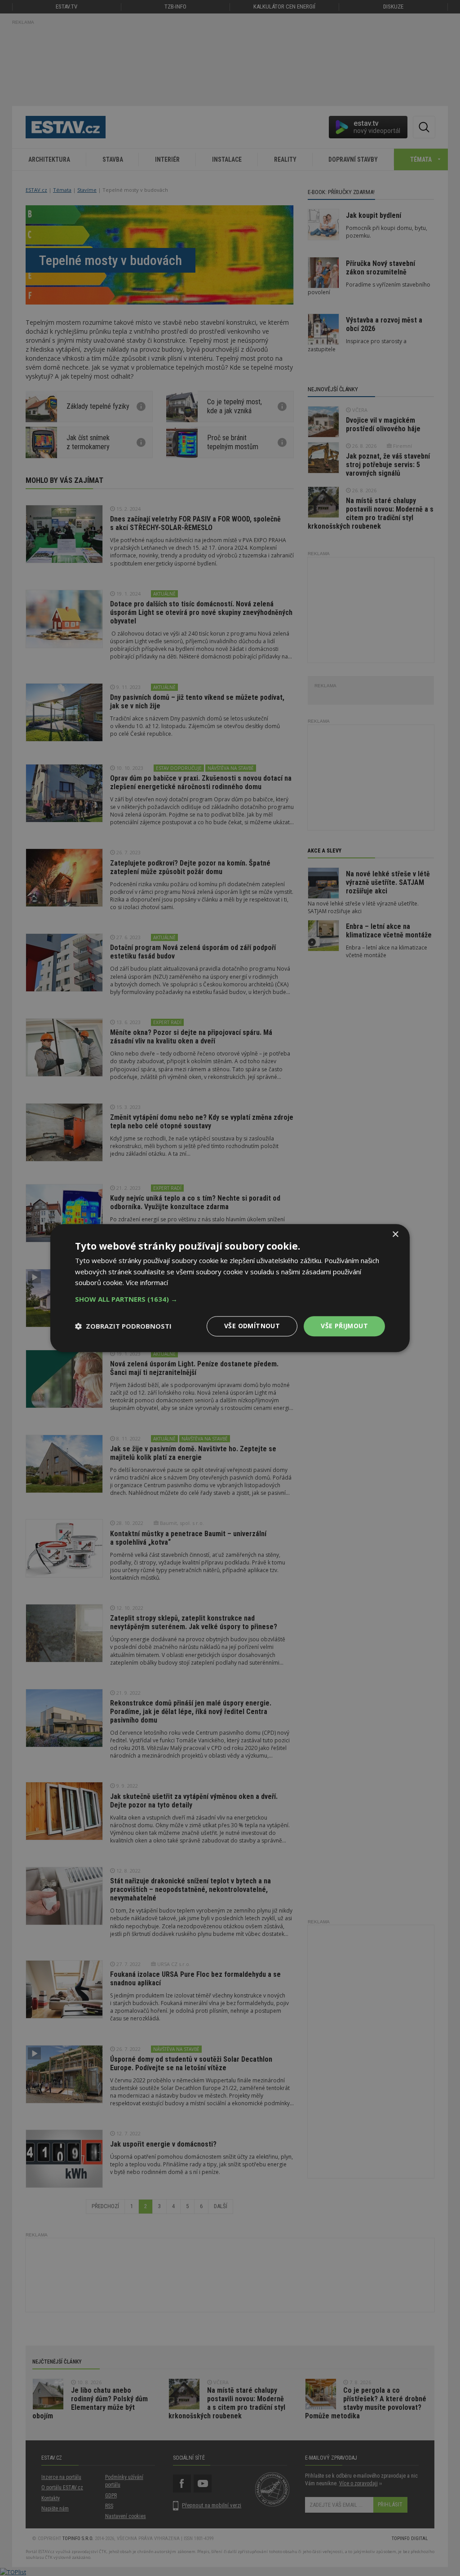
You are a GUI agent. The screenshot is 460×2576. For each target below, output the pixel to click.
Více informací (147, 1283)
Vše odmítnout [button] (252, 1326)
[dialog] (230, 1288)
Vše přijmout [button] (344, 1326)
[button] (230, 1299)
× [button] (395, 1235)
